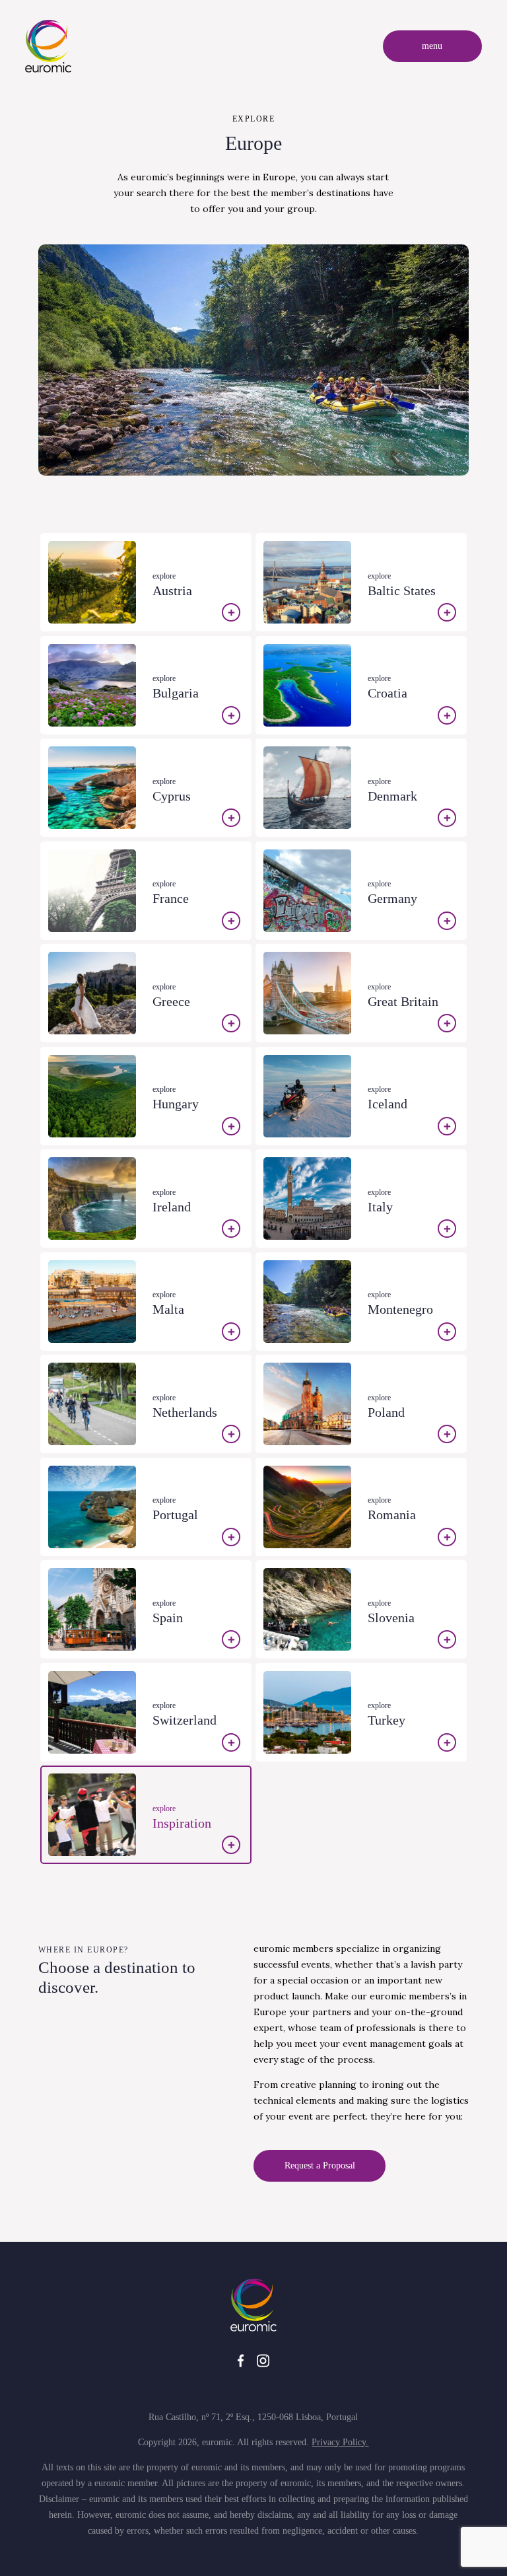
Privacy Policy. (340, 2442)
